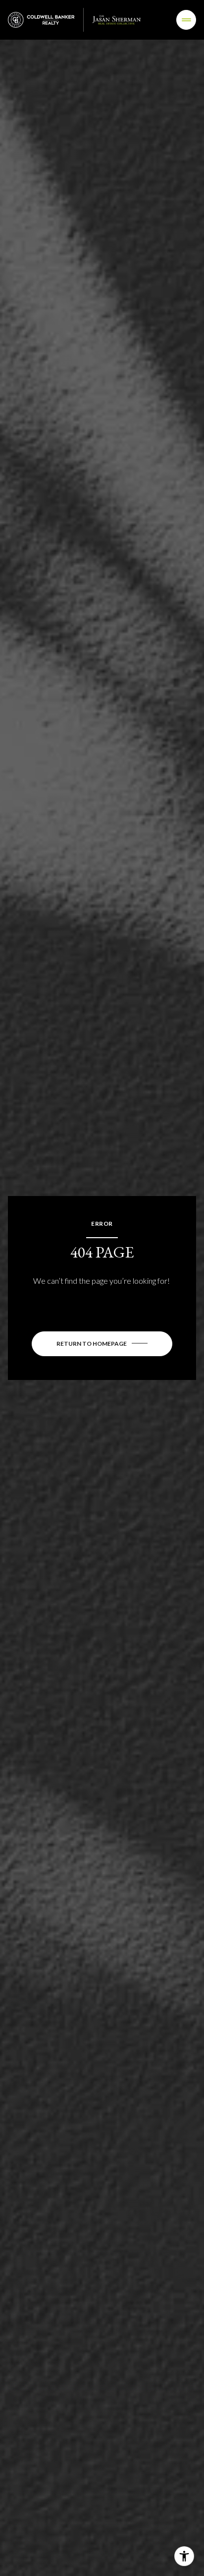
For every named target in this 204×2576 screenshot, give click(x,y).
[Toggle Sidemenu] (186, 20)
